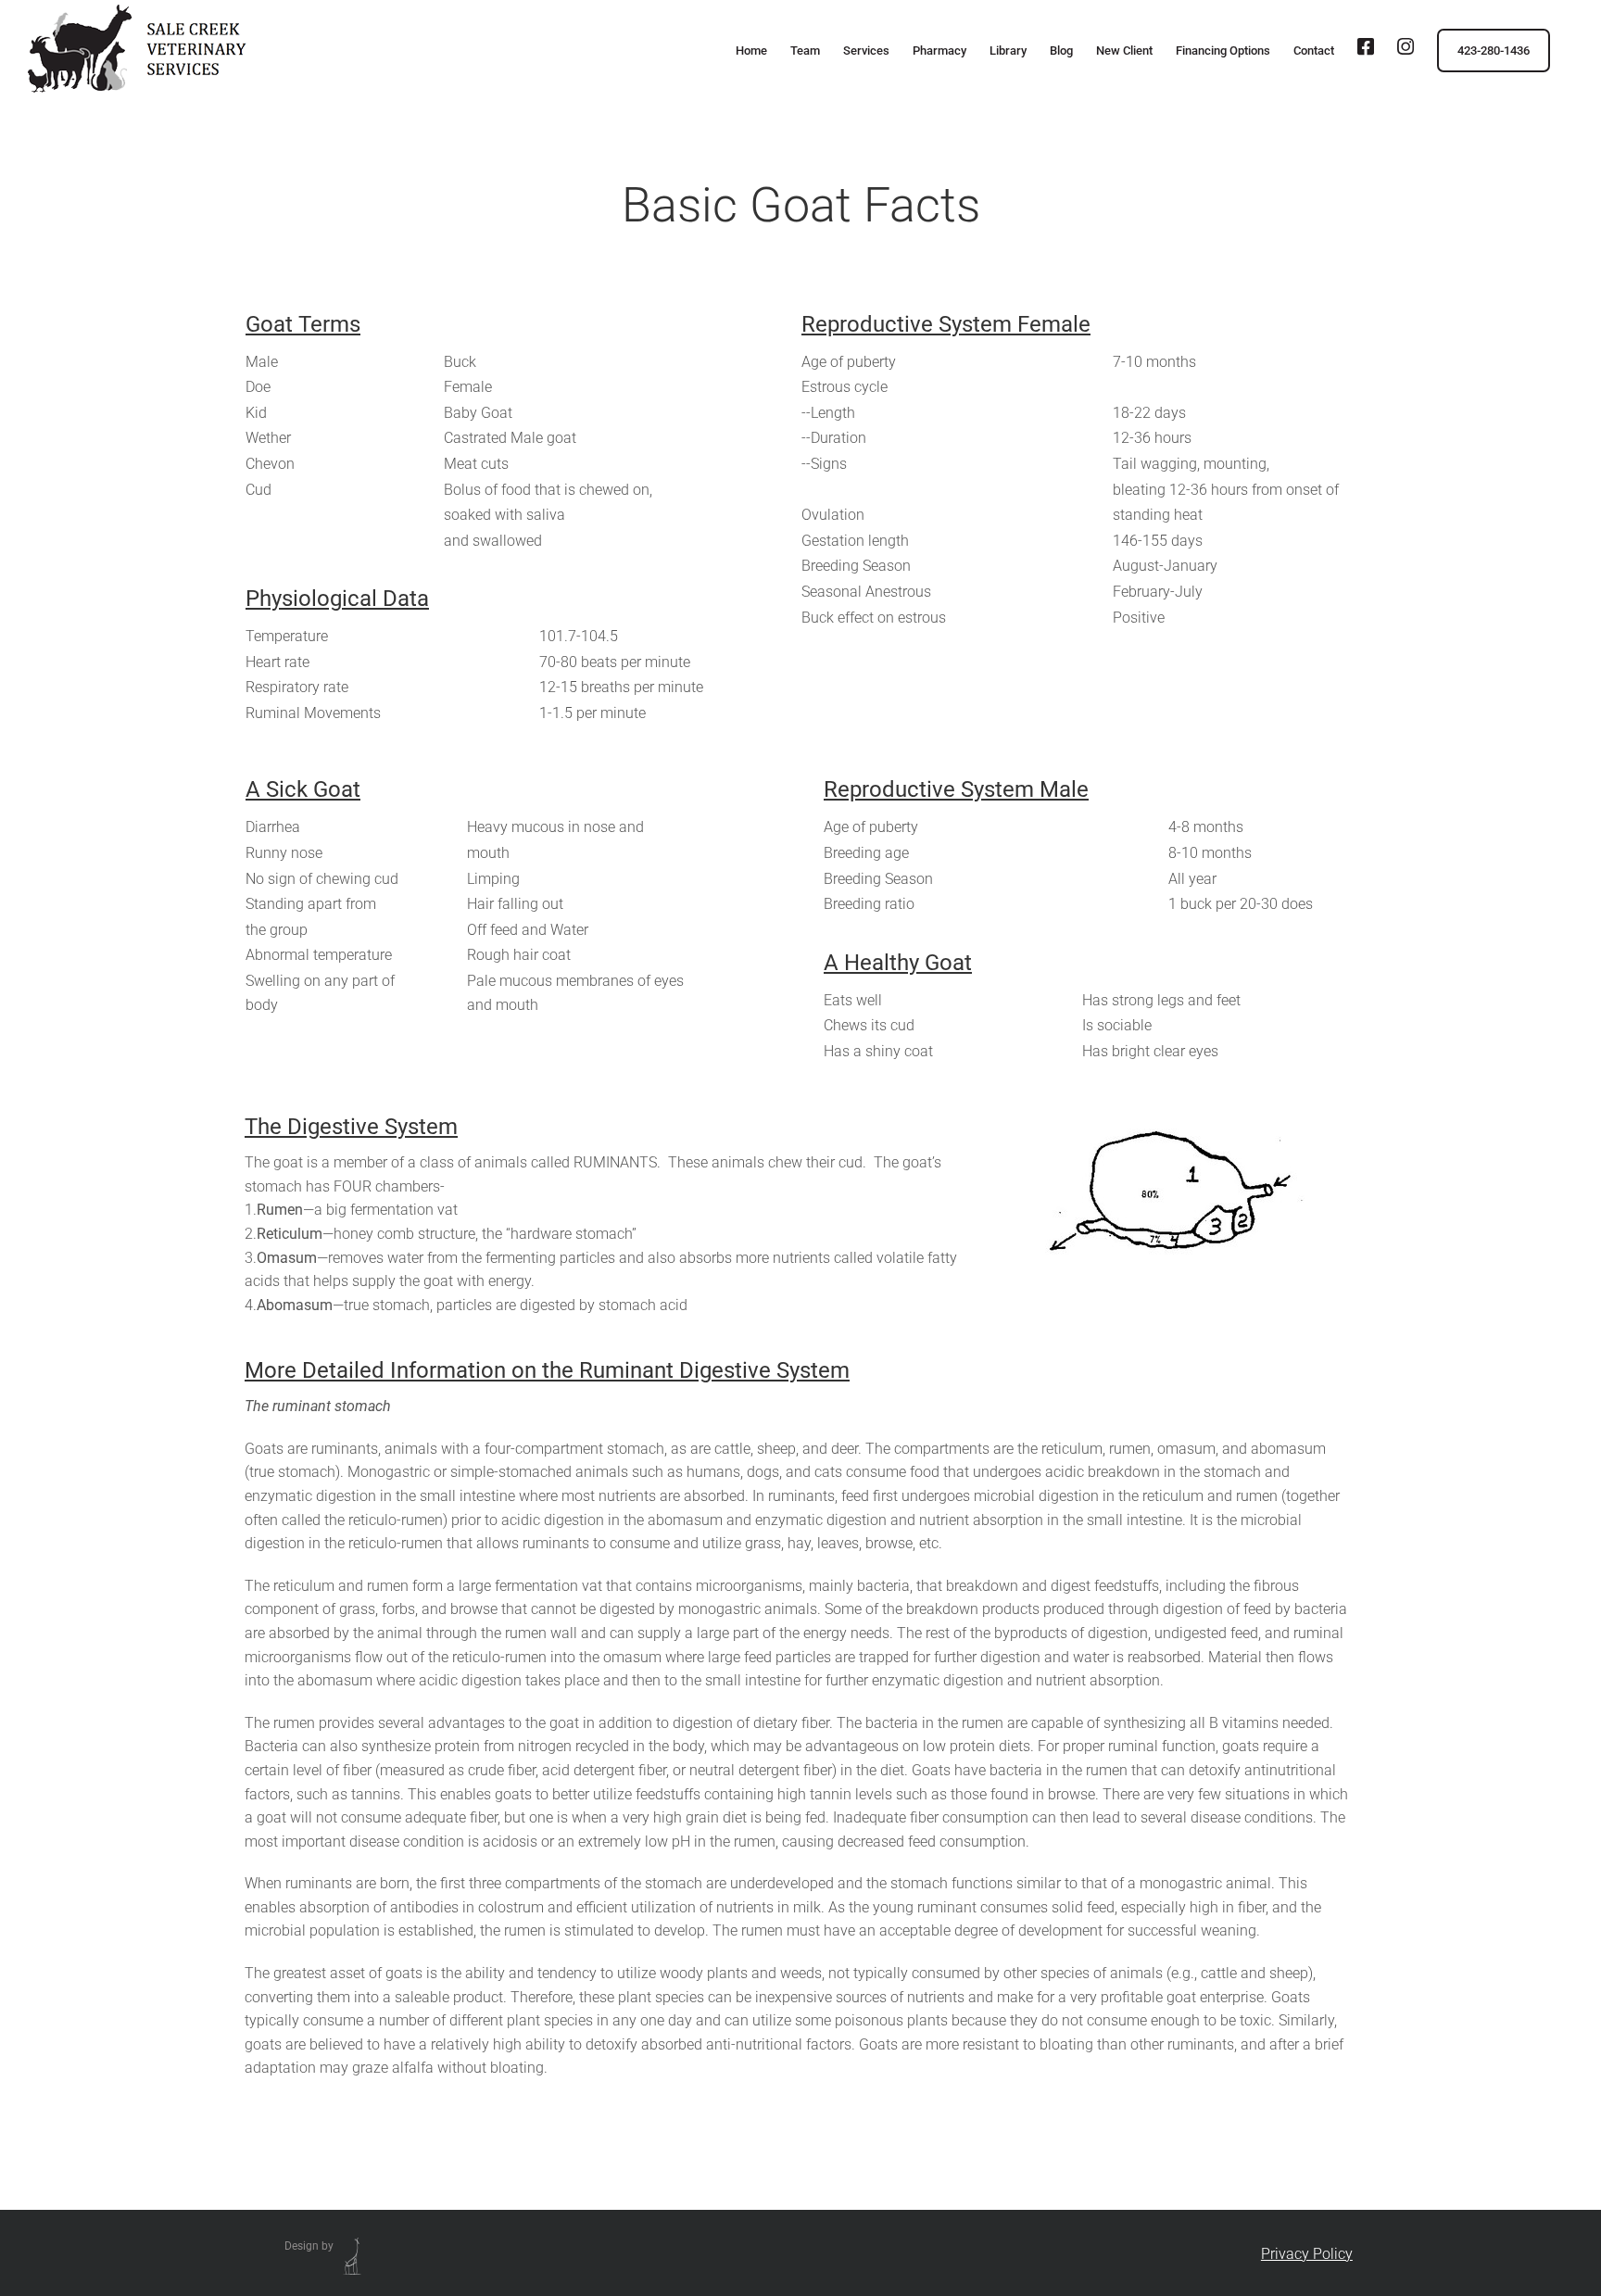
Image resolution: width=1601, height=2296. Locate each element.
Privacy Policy (1307, 2254)
